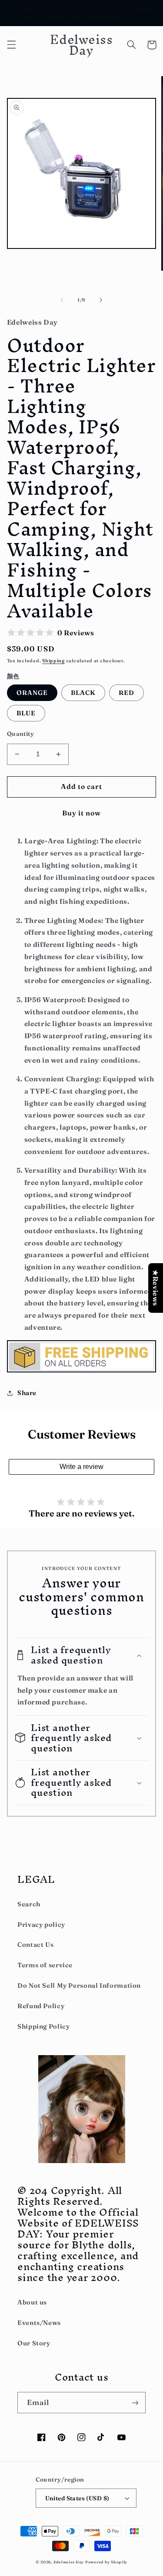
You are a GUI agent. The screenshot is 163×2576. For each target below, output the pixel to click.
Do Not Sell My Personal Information (79, 1986)
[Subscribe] (135, 2403)
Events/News (39, 2323)
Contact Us (35, 1945)
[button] (11, 45)
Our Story (34, 2343)
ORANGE (32, 693)
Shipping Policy (43, 2026)
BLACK (83, 693)
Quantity (20, 734)
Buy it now (82, 813)
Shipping (53, 661)
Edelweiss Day (69, 2562)
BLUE (26, 713)
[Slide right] (101, 300)
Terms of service (45, 1965)
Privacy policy (41, 1925)
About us (32, 2302)
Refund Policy (41, 2006)
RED (126, 693)
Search (29, 1904)
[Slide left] (62, 300)
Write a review (81, 1467)
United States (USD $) (77, 2498)
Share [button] (27, 1393)
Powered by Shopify (106, 2562)
